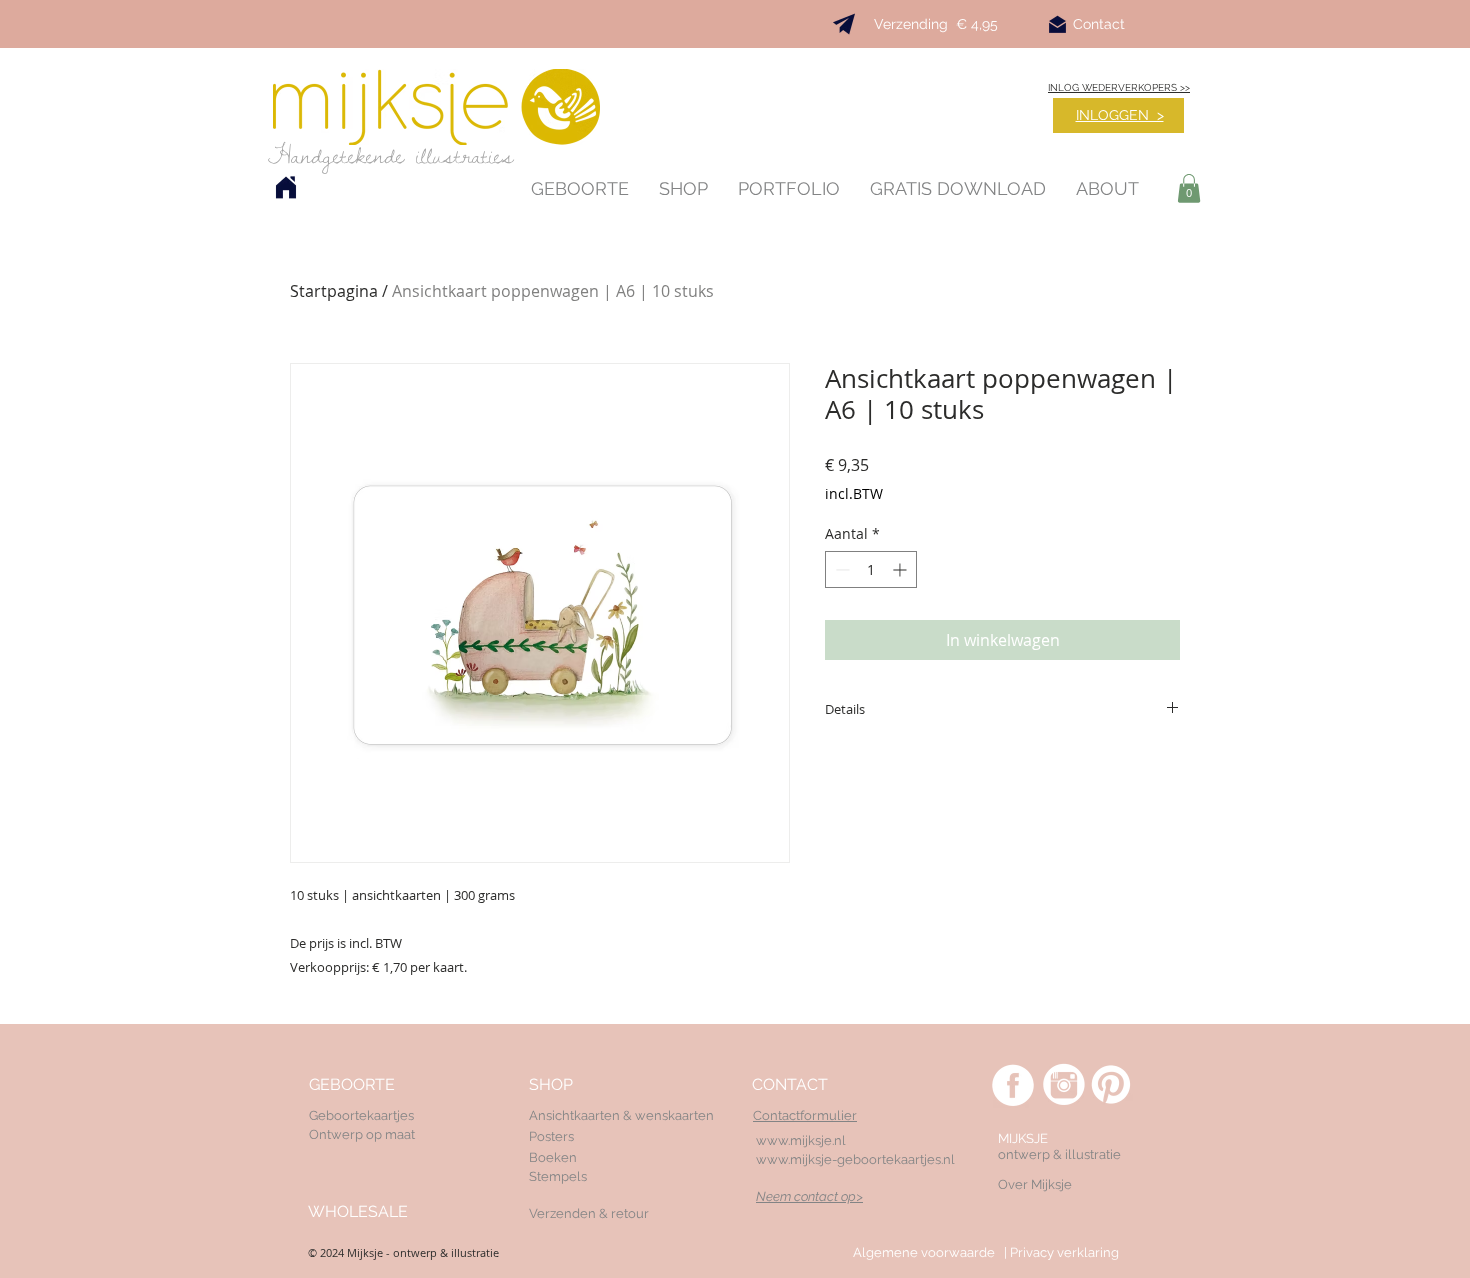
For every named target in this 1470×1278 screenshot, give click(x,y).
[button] (1189, 188)
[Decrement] (840, 569)
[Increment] (901, 569)
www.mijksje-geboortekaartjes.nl (855, 1159)
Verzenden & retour (589, 1213)
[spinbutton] (871, 569)
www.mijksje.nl (801, 1140)
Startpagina (334, 291)
